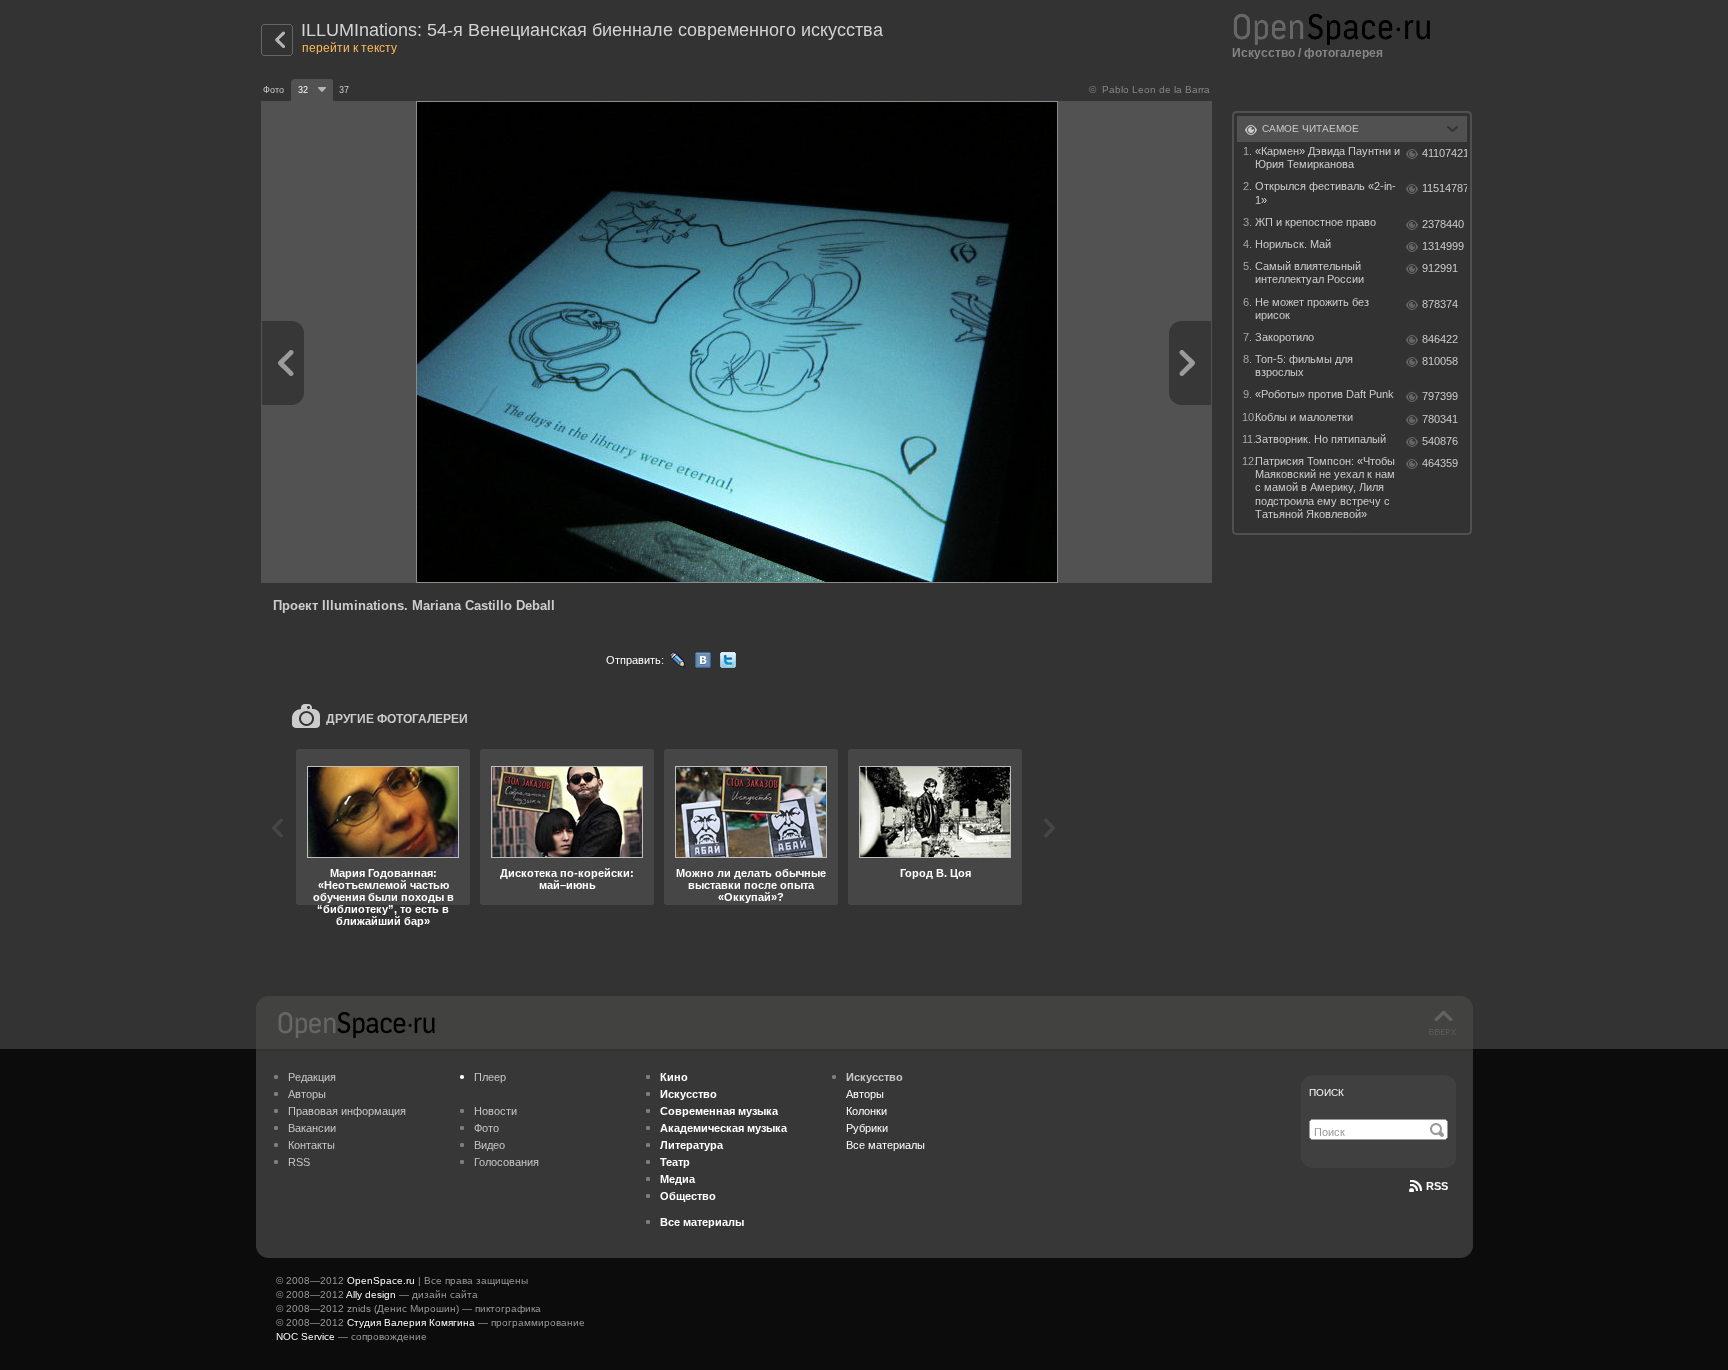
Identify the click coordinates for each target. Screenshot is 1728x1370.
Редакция (312, 1077)
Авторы (307, 1094)
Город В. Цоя (935, 873)
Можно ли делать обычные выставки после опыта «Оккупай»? (751, 885)
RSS (299, 1162)
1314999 (1443, 246)
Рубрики (867, 1128)
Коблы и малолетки (1304, 417)
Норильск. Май (1293, 244)
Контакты (311, 1145)
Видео (489, 1145)
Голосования (506, 1162)
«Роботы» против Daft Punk (1324, 394)
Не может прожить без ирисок (1312, 308)
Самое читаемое (1310, 128)
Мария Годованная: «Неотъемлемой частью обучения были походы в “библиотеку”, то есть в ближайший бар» (383, 897)
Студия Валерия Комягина (411, 1322)
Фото (486, 1128)
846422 (1440, 339)
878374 (1440, 304)
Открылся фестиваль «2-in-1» (1325, 192)
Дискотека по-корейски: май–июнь (567, 879)
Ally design (371, 1294)
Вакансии (312, 1128)
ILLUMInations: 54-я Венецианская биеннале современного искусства (592, 30)
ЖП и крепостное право (1315, 222)
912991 (1440, 268)
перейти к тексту (349, 48)
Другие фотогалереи (397, 719)
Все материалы (885, 1145)
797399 (1440, 396)
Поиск (1326, 1092)
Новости (495, 1111)
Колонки (866, 1111)
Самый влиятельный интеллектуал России (1309, 272)
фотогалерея (1343, 53)
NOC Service (305, 1336)
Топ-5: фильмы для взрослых (1304, 365)
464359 (1440, 463)
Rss (1437, 1186)
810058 (1440, 361)
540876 (1440, 441)
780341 (1440, 419)
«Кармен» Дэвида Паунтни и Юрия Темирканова (1327, 157)
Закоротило (1284, 337)
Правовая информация (347, 1111)
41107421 (1444, 153)
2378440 (1443, 224)
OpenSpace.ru (381, 1280)
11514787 (1444, 188)
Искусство (1263, 53)
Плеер (490, 1077)
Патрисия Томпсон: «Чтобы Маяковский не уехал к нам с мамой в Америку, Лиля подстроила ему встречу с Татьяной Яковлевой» (1325, 487)
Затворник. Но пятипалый (1320, 439)
